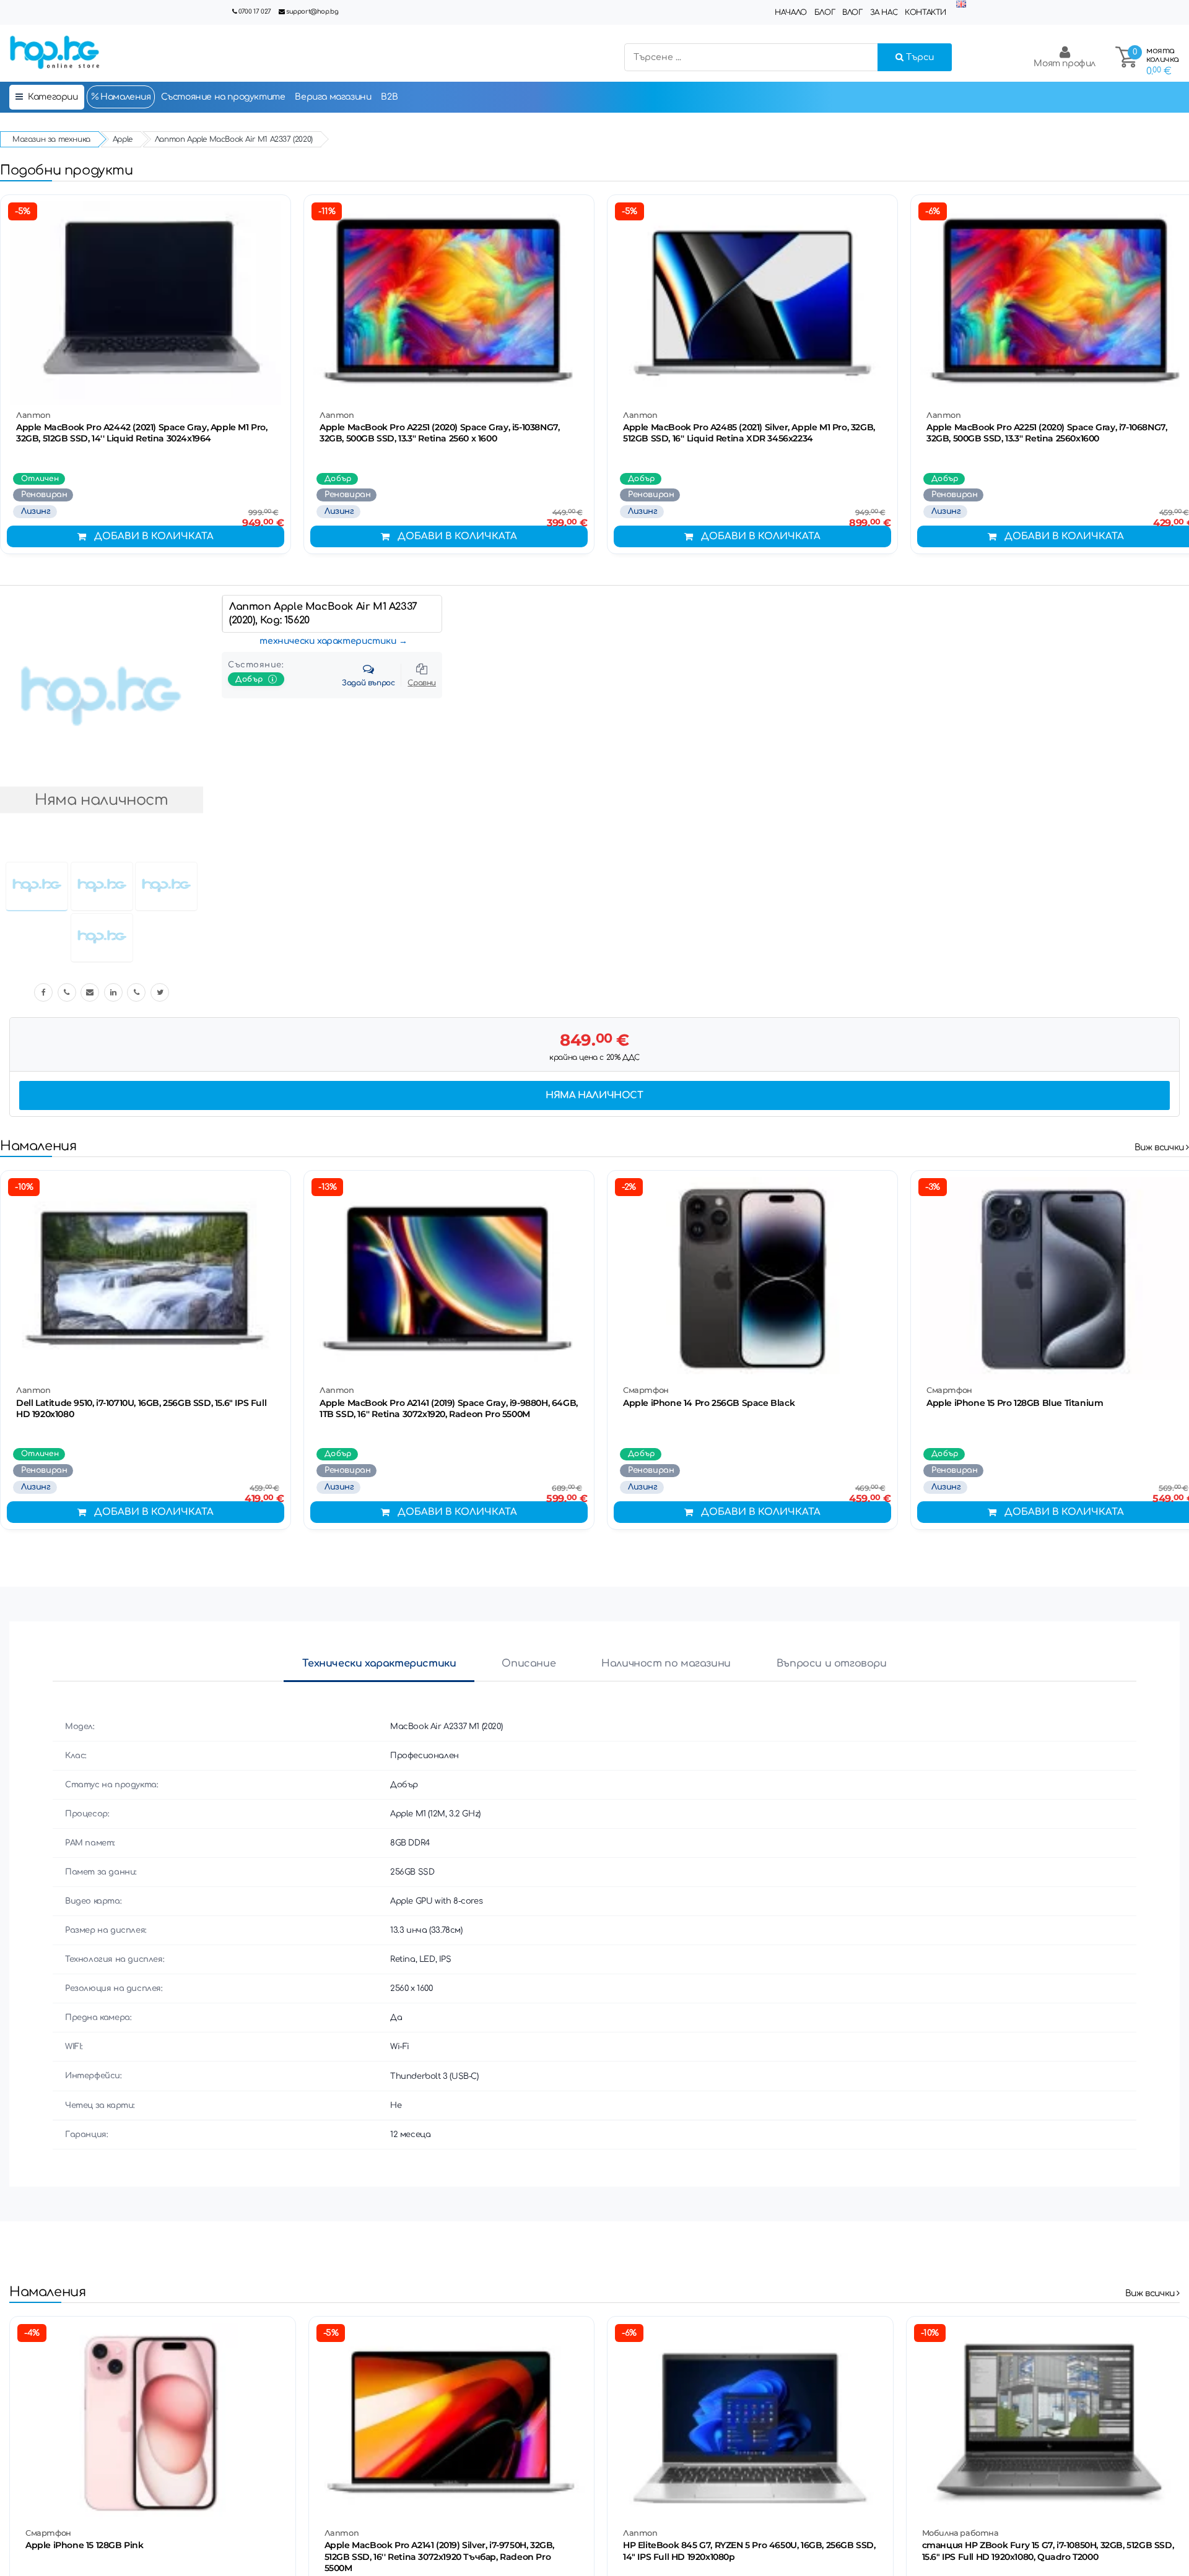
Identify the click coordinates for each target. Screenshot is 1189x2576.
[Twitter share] (160, 992)
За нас (884, 12)
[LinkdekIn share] (113, 992)
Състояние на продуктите (223, 97)
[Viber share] (67, 992)
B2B (389, 97)
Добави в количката (154, 536)
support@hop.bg (312, 11)
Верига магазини (333, 97)
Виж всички (1161, 1147)
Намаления (125, 97)
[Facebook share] (43, 992)
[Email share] (90, 992)
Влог (852, 12)
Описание (529, 1663)
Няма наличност (594, 1095)
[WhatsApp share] (136, 992)
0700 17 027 (255, 11)
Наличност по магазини (666, 1663)
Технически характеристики (379, 1663)
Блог (825, 12)
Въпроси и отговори (832, 1663)
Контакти (926, 12)
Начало (791, 12)
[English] (961, 5)
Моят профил (1065, 63)
